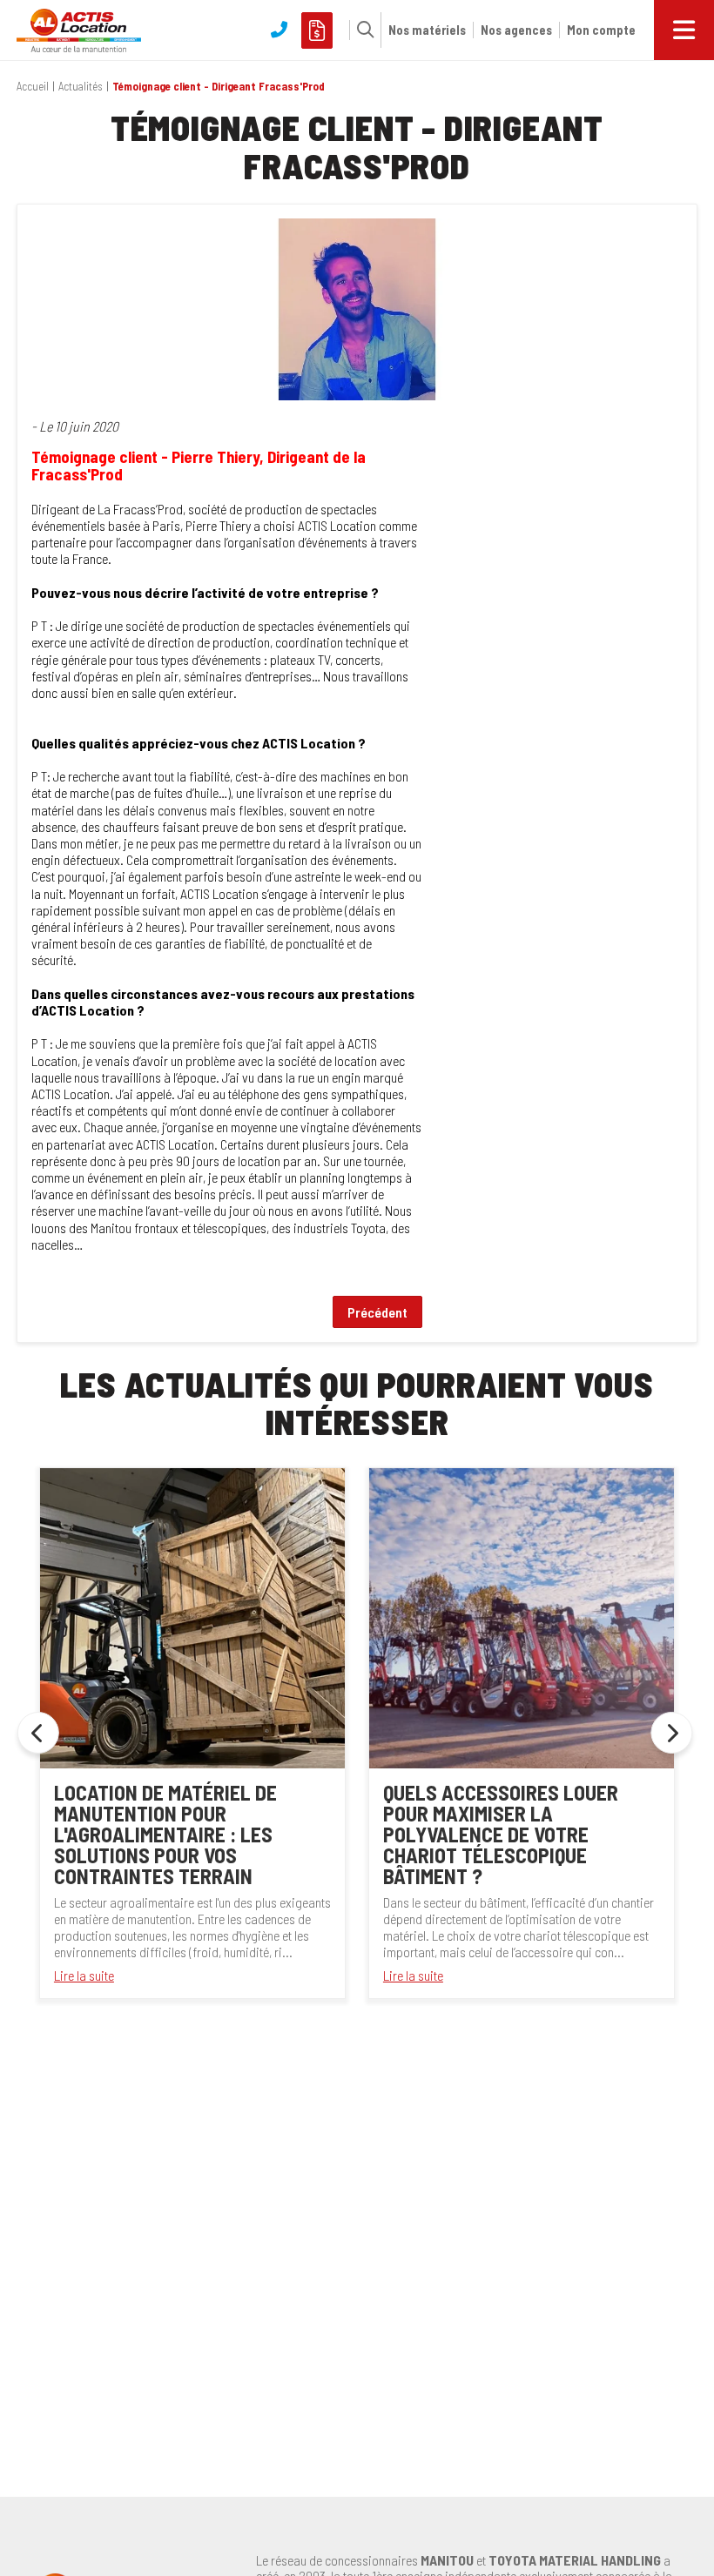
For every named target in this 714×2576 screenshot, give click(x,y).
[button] (361, 30)
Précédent (377, 1312)
